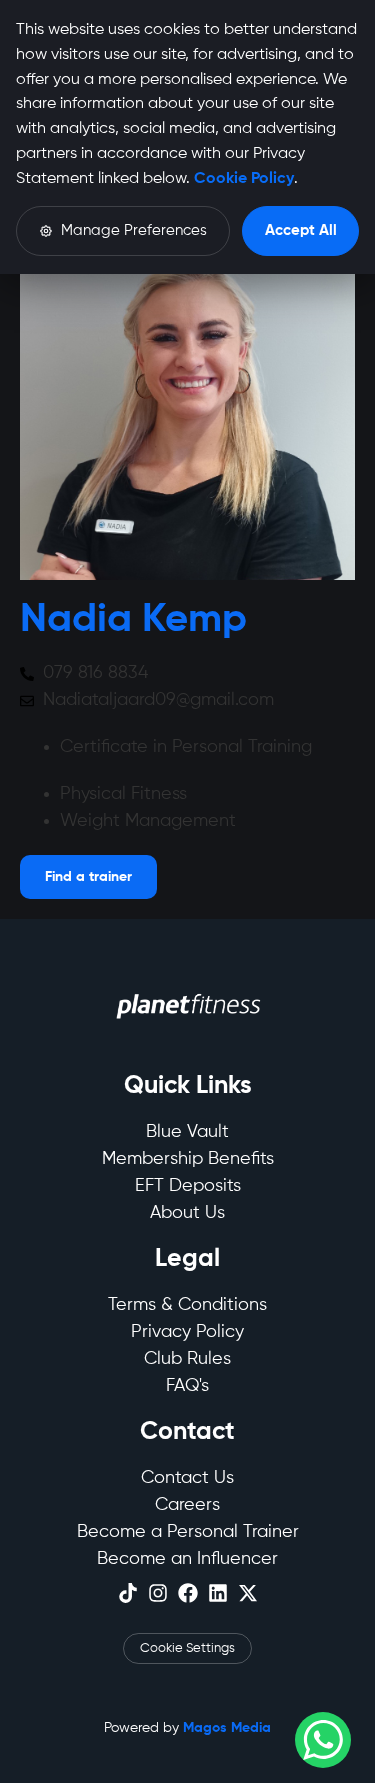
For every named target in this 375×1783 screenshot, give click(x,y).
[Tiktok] (128, 1593)
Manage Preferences (134, 230)
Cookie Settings (187, 1648)
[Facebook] (188, 1593)
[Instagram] (158, 1593)
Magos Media (227, 1728)
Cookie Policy (244, 179)
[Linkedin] (218, 1593)
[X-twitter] (248, 1593)
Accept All (301, 230)
